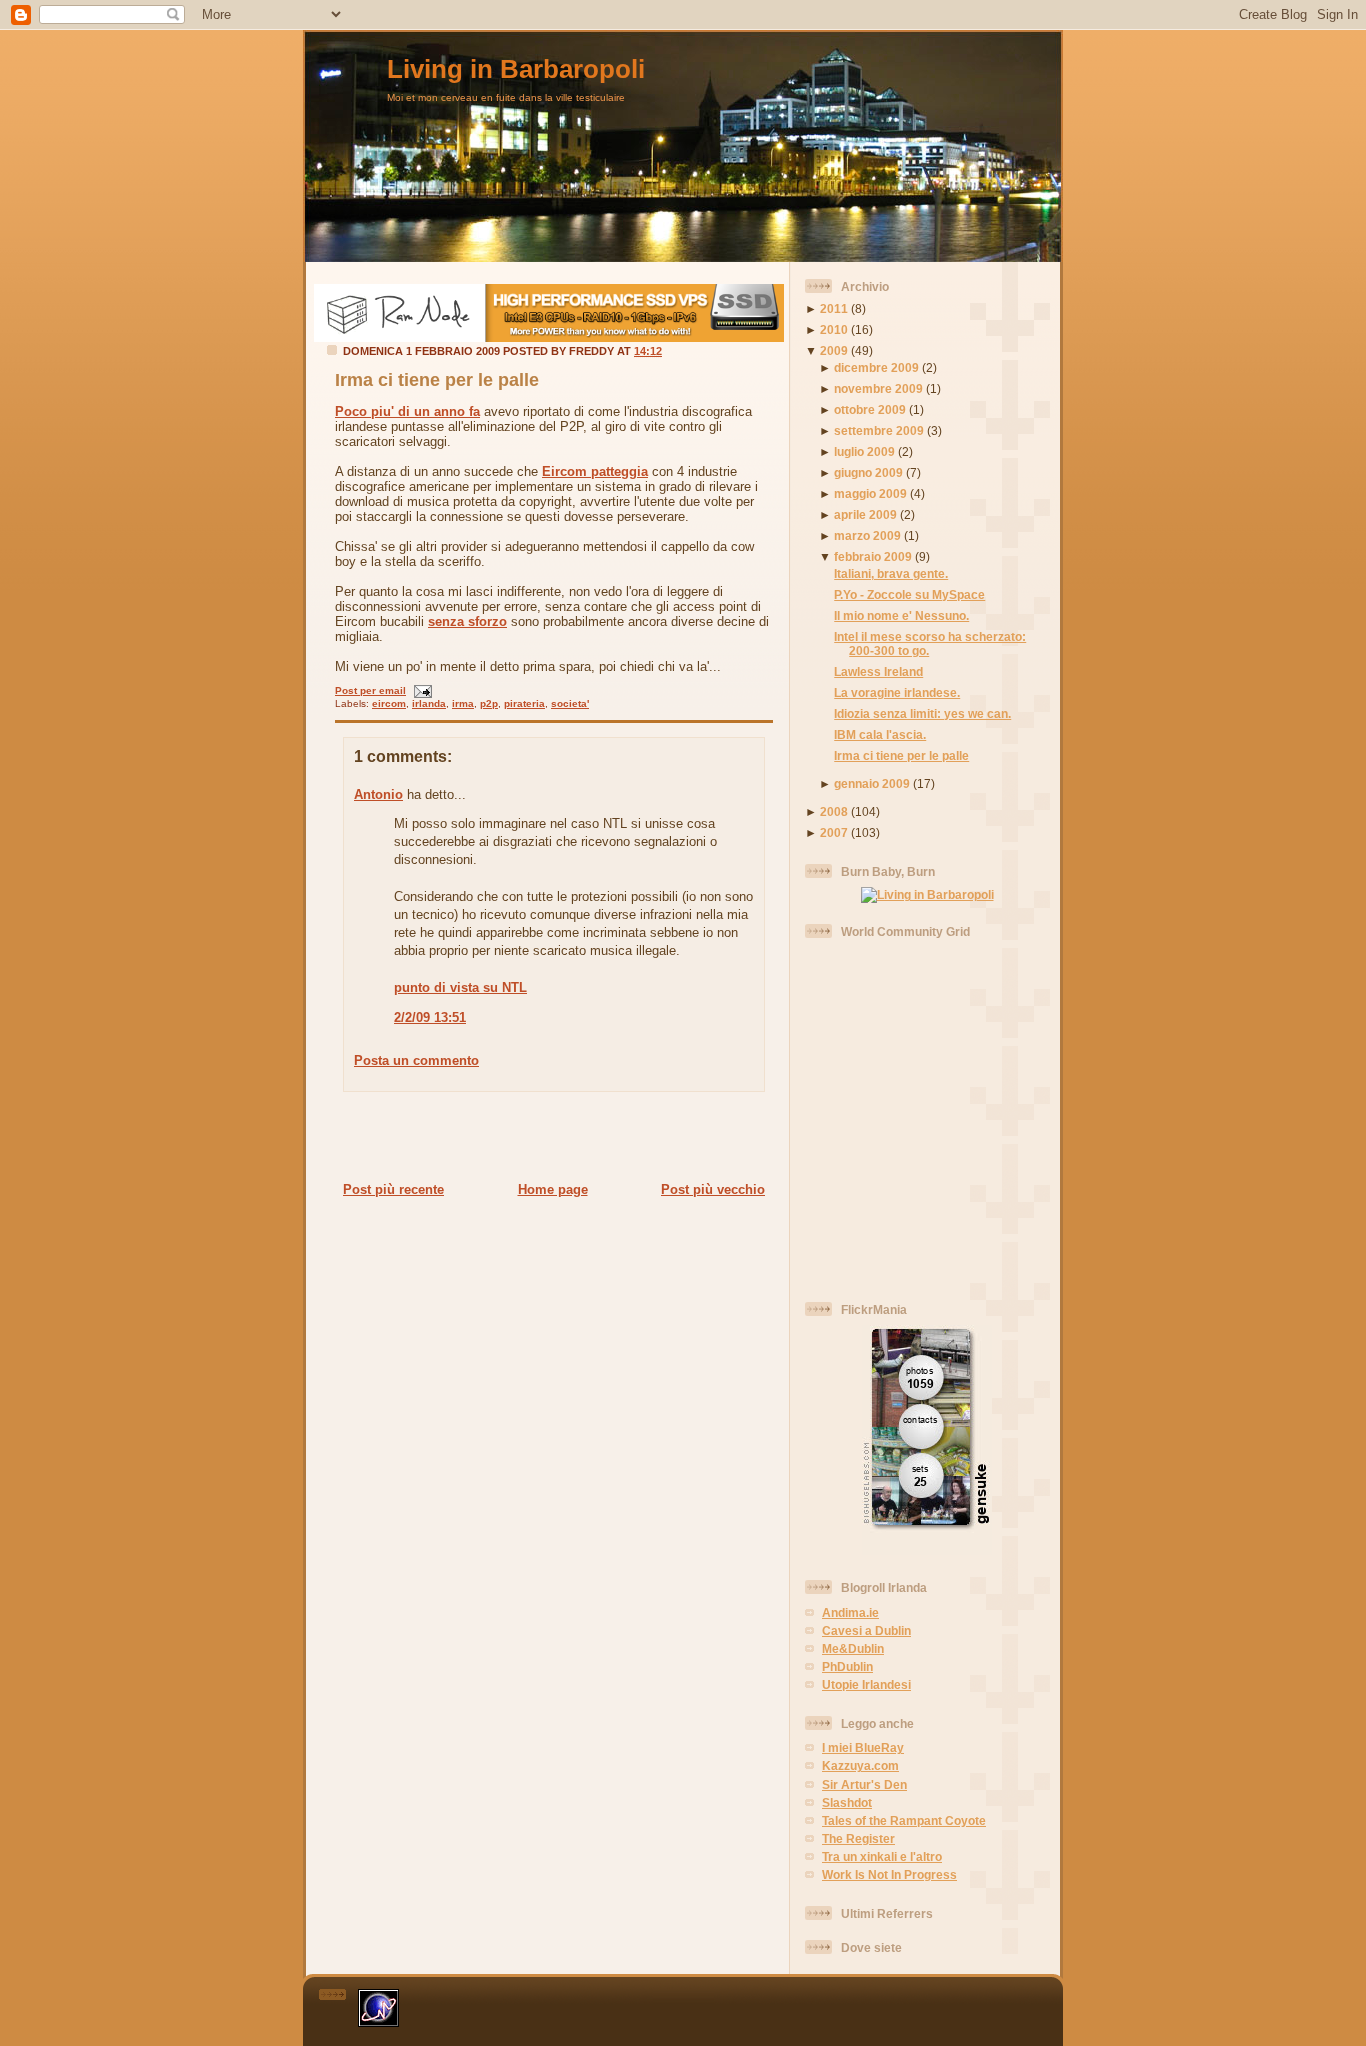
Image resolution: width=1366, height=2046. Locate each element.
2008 (834, 811)
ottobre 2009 (870, 409)
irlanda (429, 703)
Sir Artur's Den (864, 1784)
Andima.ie (850, 1612)
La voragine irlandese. (897, 692)
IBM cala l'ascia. (880, 734)
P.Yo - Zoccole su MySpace (909, 594)
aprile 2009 (865, 514)
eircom (389, 703)
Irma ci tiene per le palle (437, 380)
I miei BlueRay (863, 1747)
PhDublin (847, 1666)
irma (463, 703)
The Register (858, 1838)
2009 (834, 350)
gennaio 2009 (872, 783)
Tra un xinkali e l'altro (882, 1856)
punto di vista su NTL (460, 987)
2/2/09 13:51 (430, 1017)
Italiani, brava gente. (891, 573)
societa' (570, 703)
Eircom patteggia (595, 471)
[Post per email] (420, 690)
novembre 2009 (878, 388)
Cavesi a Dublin (866, 1630)
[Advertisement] (548, 1136)
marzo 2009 (867, 535)
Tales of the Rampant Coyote (904, 1820)
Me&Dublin (853, 1648)
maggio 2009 (870, 493)
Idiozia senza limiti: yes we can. (922, 713)
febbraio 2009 (873, 556)
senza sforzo (467, 621)
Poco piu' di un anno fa (407, 411)
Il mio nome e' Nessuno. (901, 615)
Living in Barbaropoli (516, 69)
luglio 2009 (864, 451)
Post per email (370, 690)
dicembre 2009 (876, 367)
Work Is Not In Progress (889, 1874)
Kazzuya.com (860, 1765)
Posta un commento (416, 1060)
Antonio (378, 794)
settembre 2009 (879, 430)
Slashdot (847, 1802)
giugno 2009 (868, 472)
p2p (489, 703)
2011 (834, 308)
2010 (834, 329)
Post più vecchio (713, 1189)
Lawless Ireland (878, 671)
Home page (553, 1189)
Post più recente (393, 1189)
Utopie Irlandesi (866, 1684)
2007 (834, 832)
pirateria (524, 703)
